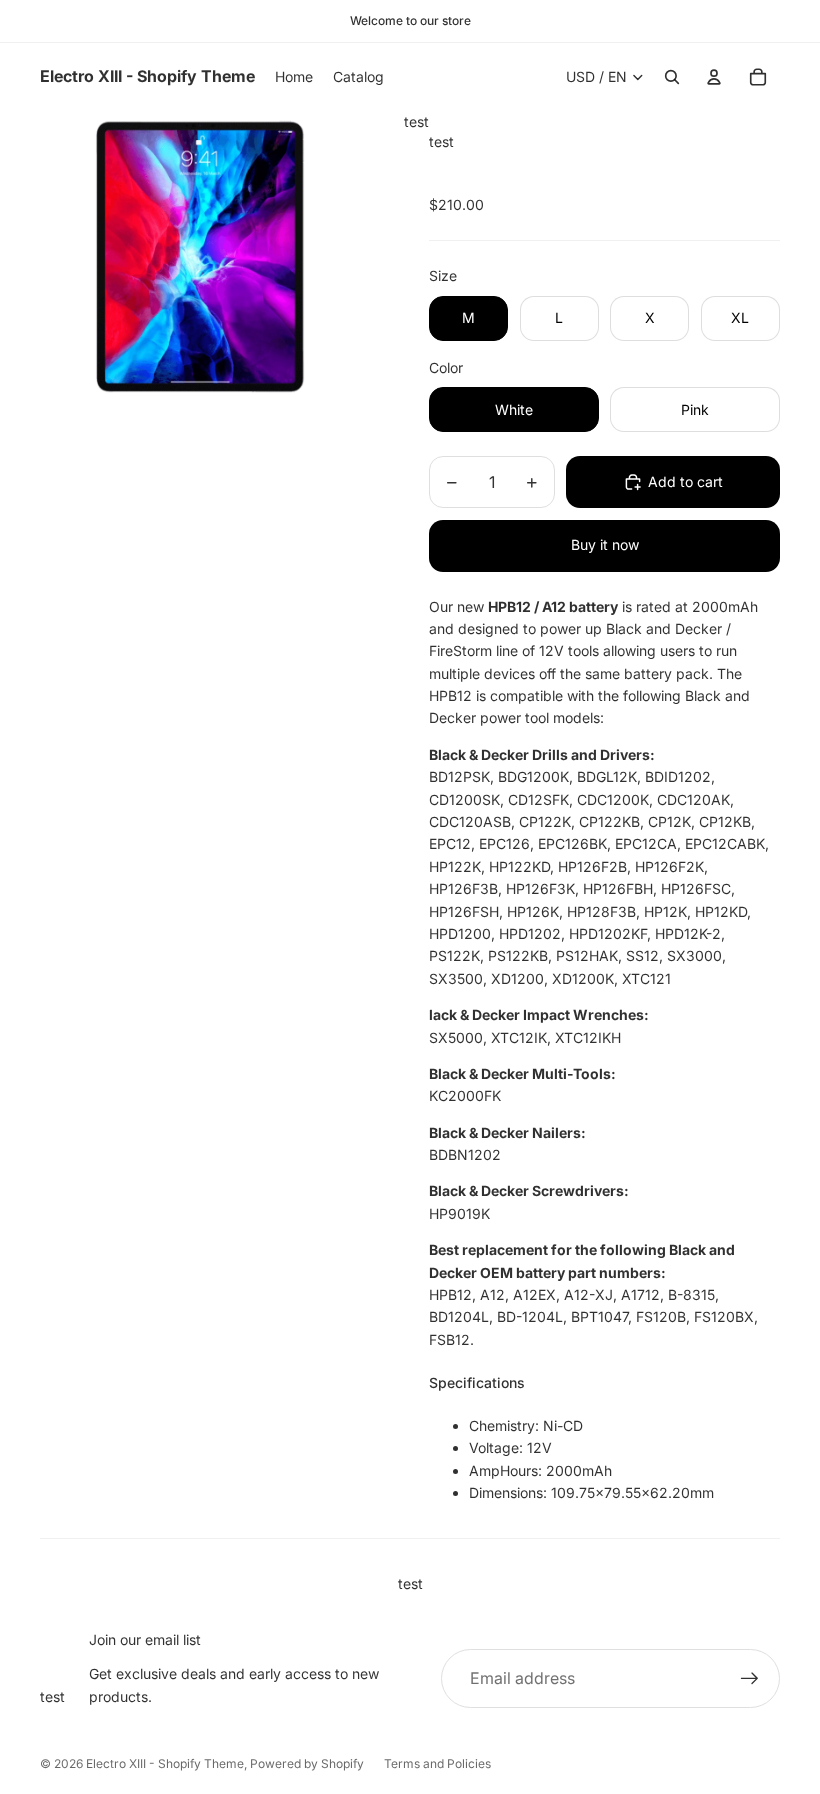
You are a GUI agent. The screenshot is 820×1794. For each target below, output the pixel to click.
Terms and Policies (437, 1763)
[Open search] (672, 77)
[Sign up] (750, 1679)
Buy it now (605, 544)
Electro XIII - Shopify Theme (165, 1763)
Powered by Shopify (307, 1763)
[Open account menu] (714, 77)
